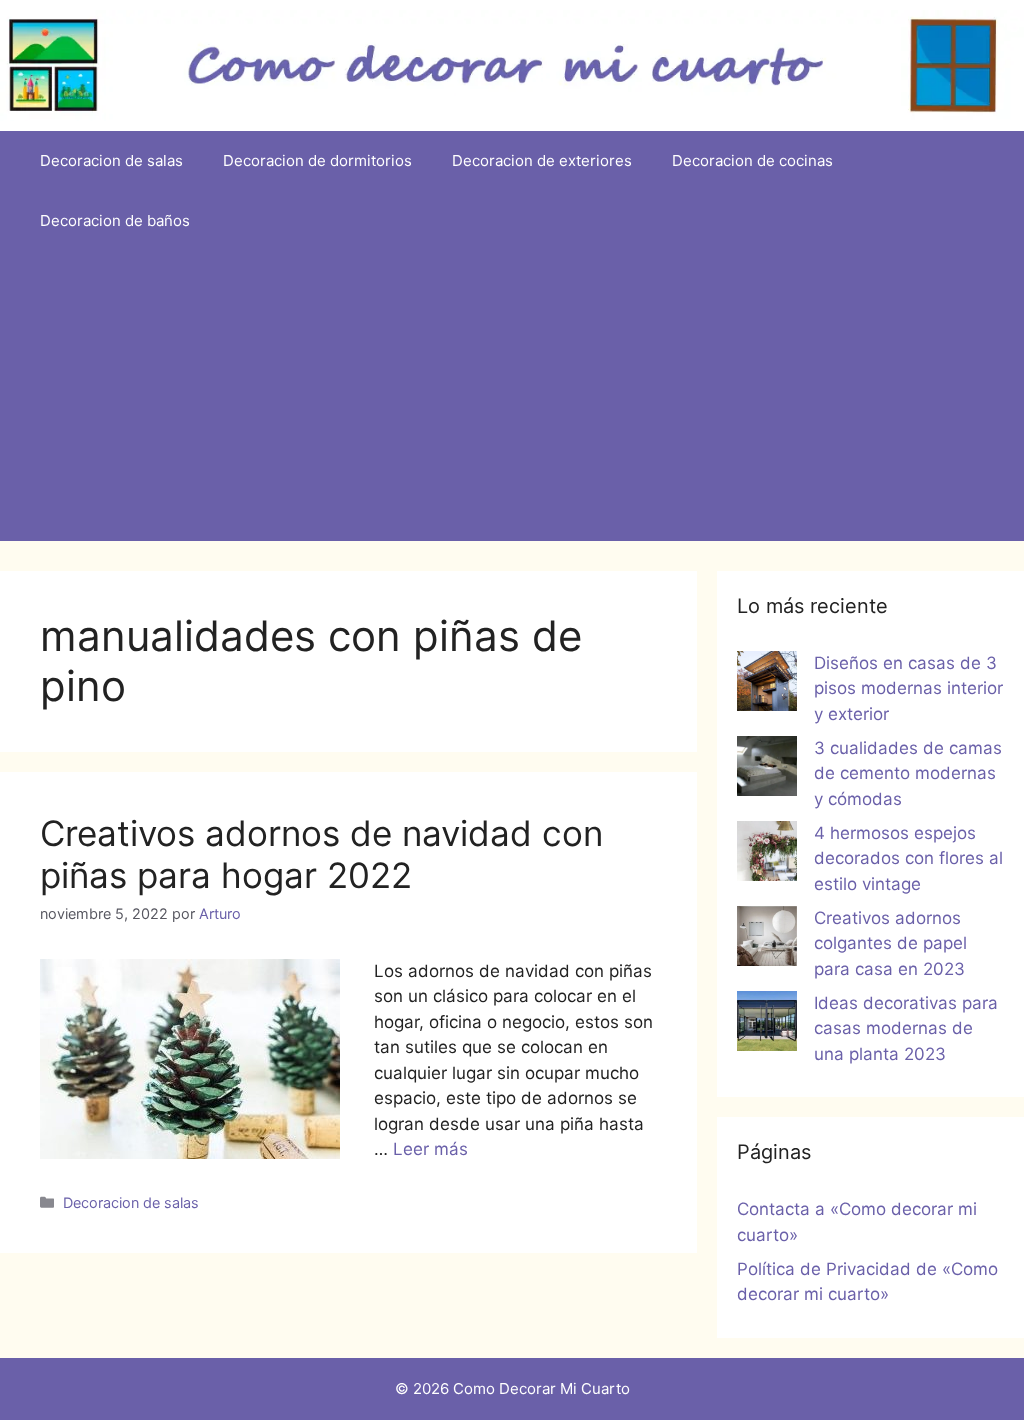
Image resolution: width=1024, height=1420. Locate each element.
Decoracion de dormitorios (317, 160)
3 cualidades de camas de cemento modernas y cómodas (908, 773)
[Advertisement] (512, 401)
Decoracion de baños (115, 220)
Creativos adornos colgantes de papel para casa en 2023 (890, 943)
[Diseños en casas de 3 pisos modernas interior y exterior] (767, 685)
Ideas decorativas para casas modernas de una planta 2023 (906, 1028)
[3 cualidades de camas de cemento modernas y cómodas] (767, 770)
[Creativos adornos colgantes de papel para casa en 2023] (767, 940)
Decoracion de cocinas (752, 160)
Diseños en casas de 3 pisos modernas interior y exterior (908, 688)
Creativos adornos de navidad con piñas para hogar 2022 (321, 854)
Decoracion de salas (111, 160)
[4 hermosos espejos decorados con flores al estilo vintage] (767, 855)
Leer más (430, 1149)
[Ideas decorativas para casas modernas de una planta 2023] (767, 1025)
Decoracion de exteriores (542, 160)
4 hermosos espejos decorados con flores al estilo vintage (908, 858)
